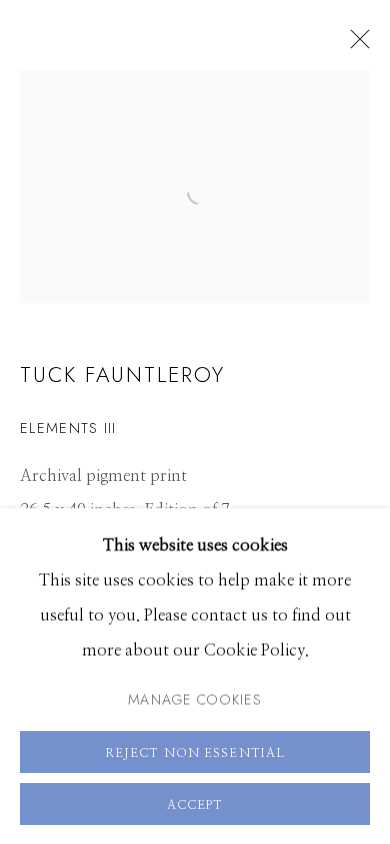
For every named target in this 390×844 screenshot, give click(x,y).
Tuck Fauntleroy (122, 374)
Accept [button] (195, 804)
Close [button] (355, 45)
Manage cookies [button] (195, 698)
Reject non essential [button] (195, 752)
